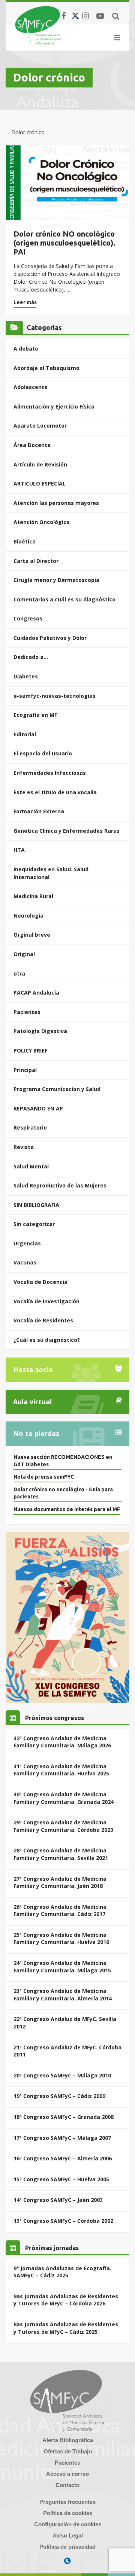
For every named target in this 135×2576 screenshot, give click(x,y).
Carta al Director (36, 561)
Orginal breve (32, 935)
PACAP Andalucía (36, 993)
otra (19, 973)
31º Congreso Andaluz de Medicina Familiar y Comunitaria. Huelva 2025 (61, 1770)
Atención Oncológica (42, 522)
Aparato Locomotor (40, 426)
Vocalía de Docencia (40, 1282)
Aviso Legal (68, 2535)
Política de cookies (68, 2513)
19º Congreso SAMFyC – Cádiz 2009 (59, 2096)
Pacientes (27, 1012)
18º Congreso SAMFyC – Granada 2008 (64, 2117)
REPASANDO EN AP (38, 1108)
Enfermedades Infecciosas (50, 773)
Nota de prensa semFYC (44, 1477)
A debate (26, 349)
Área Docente (32, 445)
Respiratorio (30, 1127)
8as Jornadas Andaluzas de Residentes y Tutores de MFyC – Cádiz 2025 (66, 2328)
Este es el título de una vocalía (55, 792)
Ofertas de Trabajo (68, 2451)
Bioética (25, 541)
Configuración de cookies (68, 2524)
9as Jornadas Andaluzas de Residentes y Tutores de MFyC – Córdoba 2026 (66, 2300)
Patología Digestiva (40, 1031)
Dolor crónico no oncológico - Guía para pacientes (63, 1493)
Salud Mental (31, 1166)
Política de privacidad (67, 2547)
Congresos (28, 618)
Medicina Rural (33, 896)
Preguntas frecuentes (67, 2502)
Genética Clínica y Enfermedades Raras (67, 831)
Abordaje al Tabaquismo (46, 368)
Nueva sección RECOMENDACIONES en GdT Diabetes (63, 1461)
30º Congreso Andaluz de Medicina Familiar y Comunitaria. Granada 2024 (64, 1798)
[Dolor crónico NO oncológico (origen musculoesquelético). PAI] (67, 183)
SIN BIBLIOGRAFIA (36, 1205)
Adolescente (31, 387)
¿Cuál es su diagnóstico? (47, 1340)
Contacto (67, 2485)
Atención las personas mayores (56, 503)
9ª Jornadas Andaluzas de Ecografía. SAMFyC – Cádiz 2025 (62, 2272)
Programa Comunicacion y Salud (57, 1089)
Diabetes (26, 676)
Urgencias (27, 1243)
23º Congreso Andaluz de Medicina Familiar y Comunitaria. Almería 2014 (63, 1995)
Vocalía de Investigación (46, 1301)
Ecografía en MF (35, 715)
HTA (19, 850)
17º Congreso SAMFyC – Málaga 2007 (62, 2138)
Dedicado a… (31, 657)
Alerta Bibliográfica (68, 2440)
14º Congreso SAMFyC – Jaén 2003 (58, 2200)
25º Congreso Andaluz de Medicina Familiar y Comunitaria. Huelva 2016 (61, 1939)
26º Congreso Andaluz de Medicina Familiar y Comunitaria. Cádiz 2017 (60, 1911)
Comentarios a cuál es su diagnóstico (64, 599)
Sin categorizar (34, 1224)
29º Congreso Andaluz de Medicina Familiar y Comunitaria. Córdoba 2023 (63, 1826)
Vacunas (25, 1262)
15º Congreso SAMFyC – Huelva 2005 (61, 2179)
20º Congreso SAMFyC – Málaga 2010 (62, 2075)
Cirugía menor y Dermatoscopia (56, 580)
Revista (24, 1147)
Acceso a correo (67, 2474)
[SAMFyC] (38, 25)
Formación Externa (39, 811)
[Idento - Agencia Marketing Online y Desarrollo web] (67, 2561)
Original (24, 954)
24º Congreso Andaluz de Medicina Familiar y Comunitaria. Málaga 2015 (62, 1967)
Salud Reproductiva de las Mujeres (60, 1185)
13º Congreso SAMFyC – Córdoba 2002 (63, 2221)
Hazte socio (33, 1369)
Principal (25, 1070)
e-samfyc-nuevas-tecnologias (55, 696)
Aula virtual (32, 1402)
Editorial (25, 734)
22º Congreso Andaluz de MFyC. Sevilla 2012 (65, 2023)
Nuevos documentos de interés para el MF (67, 1509)
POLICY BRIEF (30, 1050)
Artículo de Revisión (40, 464)
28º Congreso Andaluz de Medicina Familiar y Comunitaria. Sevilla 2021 (61, 1854)
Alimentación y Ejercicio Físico (54, 406)
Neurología (28, 916)
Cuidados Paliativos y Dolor (50, 638)
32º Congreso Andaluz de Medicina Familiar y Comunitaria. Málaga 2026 (62, 1742)
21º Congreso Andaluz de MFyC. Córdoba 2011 (67, 2051)
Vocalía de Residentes (43, 1320)
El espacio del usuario (43, 753)
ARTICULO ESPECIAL (40, 483)
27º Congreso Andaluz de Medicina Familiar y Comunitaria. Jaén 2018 (60, 1882)
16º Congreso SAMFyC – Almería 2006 (63, 2158)
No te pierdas (36, 1433)
